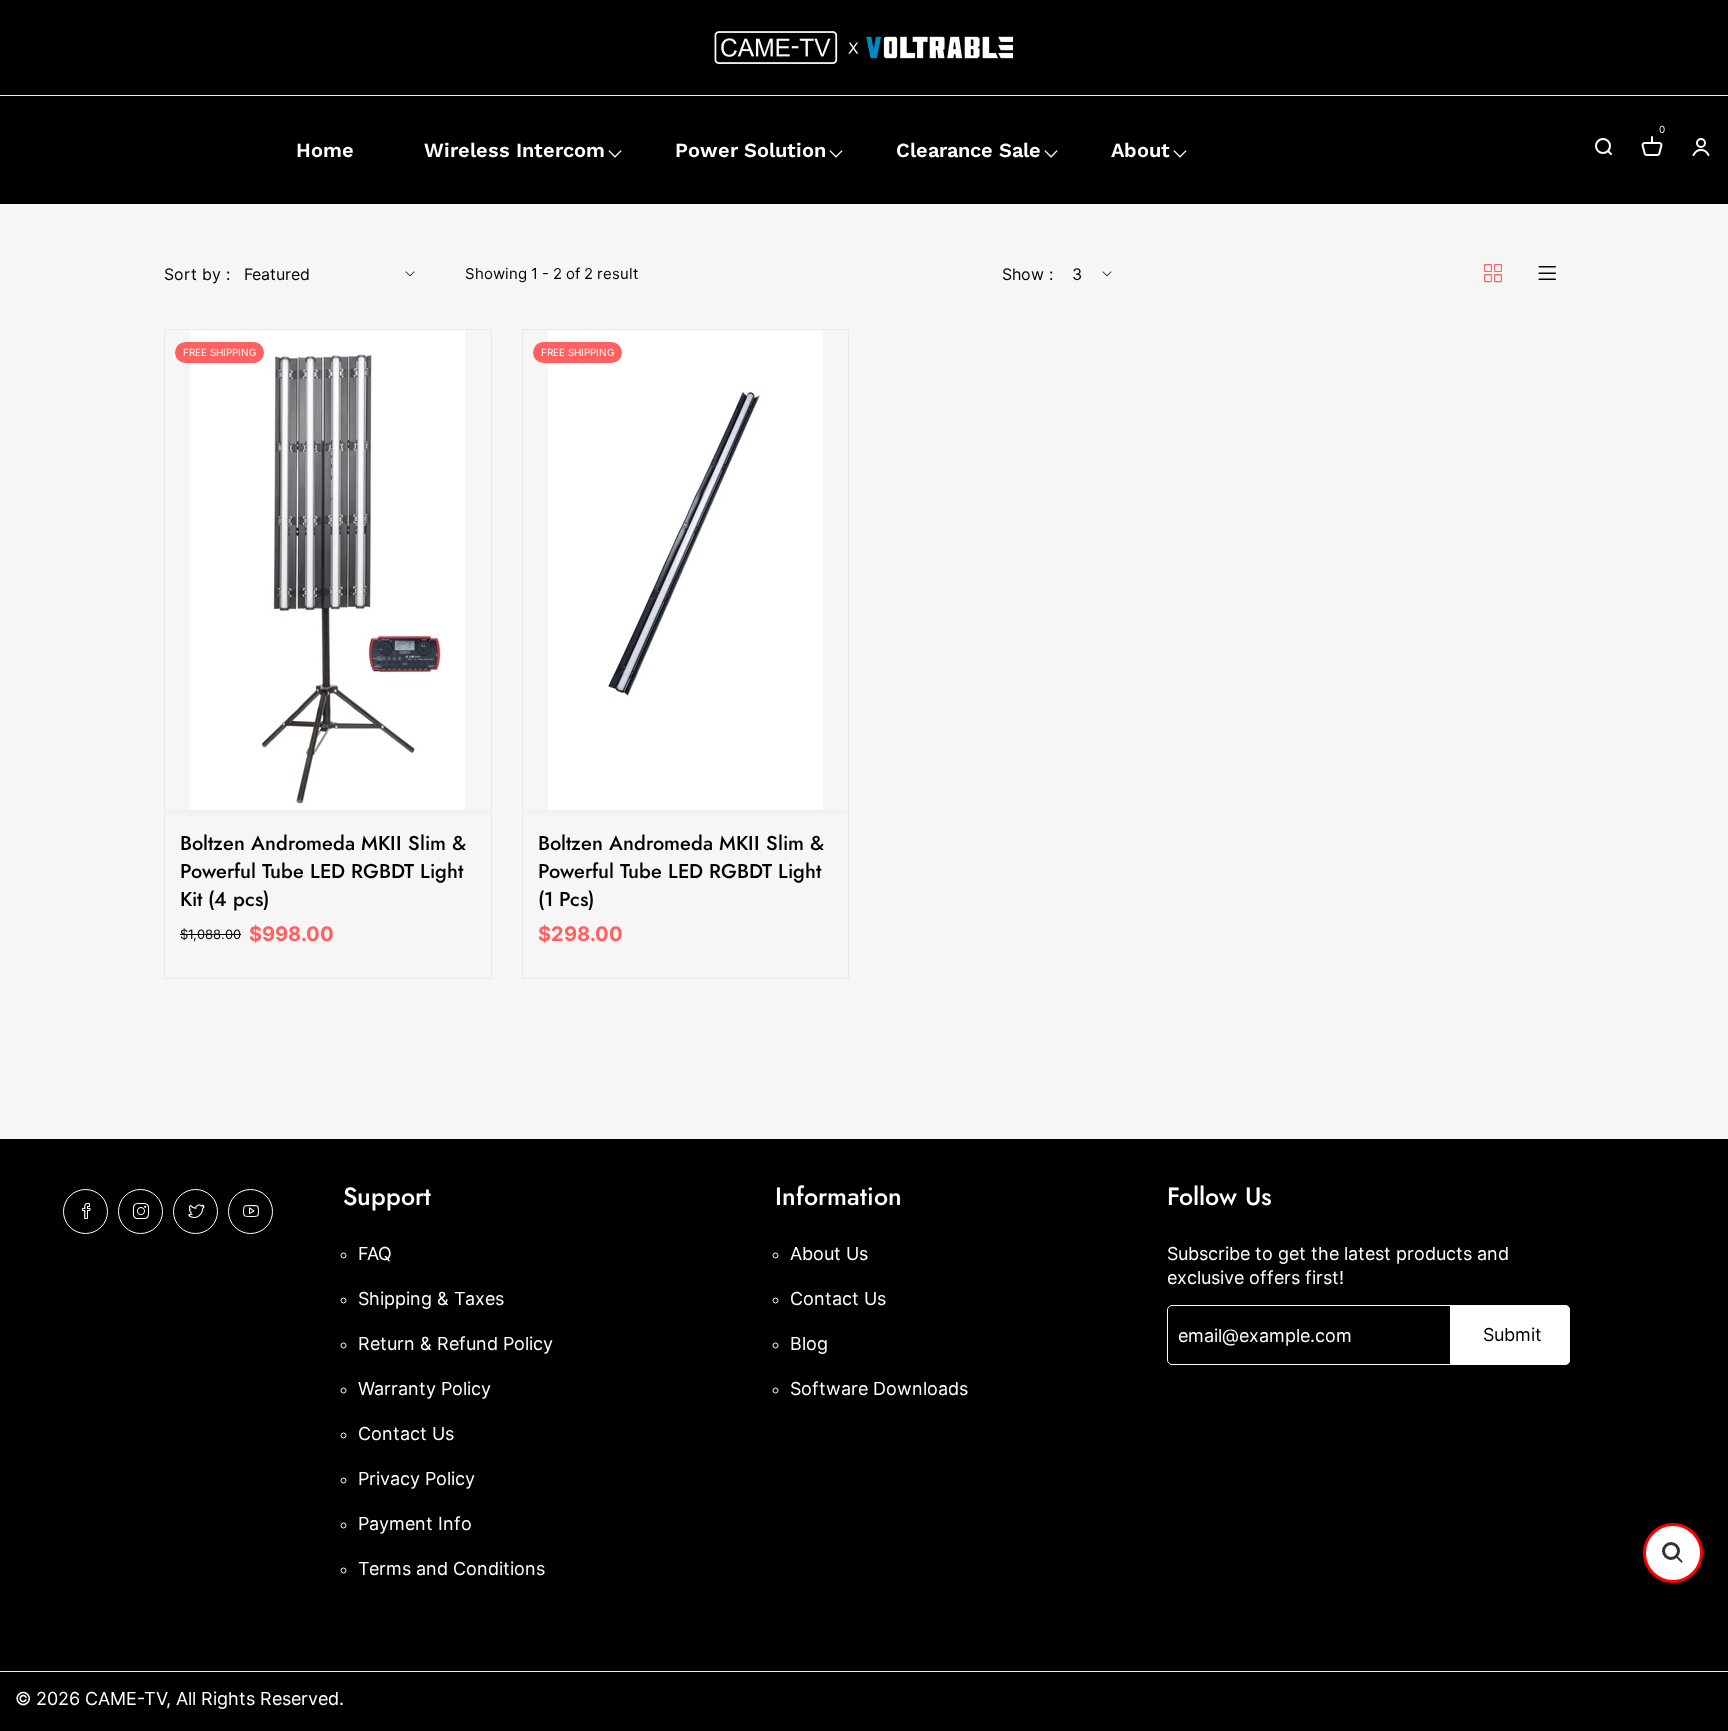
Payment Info (415, 1523)
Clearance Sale (968, 150)
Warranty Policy (424, 1388)
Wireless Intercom (514, 150)
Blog (809, 1343)
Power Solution (750, 150)
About (1140, 150)
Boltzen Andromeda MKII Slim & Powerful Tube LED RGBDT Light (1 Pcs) (681, 871)
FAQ (375, 1253)
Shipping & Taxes (431, 1298)
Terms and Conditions (451, 1568)
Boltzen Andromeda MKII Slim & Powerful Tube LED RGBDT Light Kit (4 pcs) (323, 871)
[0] (1652, 149)
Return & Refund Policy (455, 1343)
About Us (829, 1253)
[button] (1673, 1553)
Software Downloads (879, 1388)
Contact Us (406, 1433)
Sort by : (197, 274)
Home (325, 150)
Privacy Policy (416, 1478)
